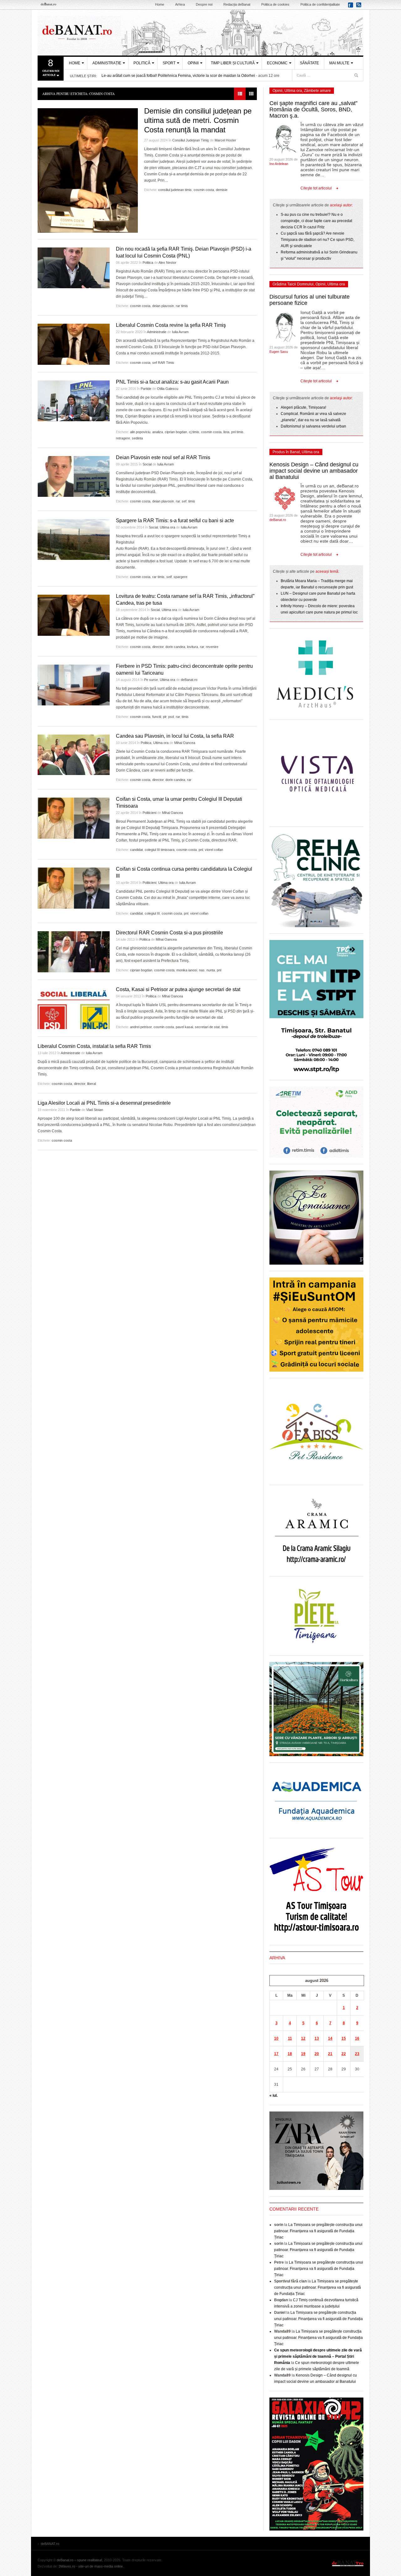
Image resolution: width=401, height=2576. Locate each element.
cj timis (194, 432)
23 (357, 2054)
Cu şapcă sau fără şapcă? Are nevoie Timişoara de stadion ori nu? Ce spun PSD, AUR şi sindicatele (318, 240)
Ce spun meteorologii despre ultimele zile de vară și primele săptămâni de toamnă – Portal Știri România (318, 2356)
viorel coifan (214, 850)
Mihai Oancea (185, 743)
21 (330, 2054)
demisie (222, 190)
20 (317, 2054)
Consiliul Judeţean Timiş (191, 140)
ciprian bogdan (176, 432)
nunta (211, 970)
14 (330, 2038)
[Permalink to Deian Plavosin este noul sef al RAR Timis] (74, 476)
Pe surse (151, 680)
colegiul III (152, 913)
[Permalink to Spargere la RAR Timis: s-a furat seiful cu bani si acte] (74, 539)
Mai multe (339, 63)
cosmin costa (204, 190)
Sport (169, 63)
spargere (180, 577)
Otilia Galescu (168, 389)
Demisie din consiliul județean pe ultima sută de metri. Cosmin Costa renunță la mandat (198, 120)
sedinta (137, 438)
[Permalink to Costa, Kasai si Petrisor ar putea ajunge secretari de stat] (74, 1009)
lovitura (193, 647)
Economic (277, 63)
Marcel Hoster (225, 140)
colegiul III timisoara (160, 850)
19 (303, 2054)
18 (290, 2054)
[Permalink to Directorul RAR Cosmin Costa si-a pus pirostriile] (74, 952)
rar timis (182, 306)
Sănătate (309, 63)
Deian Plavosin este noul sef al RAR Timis (163, 457)
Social (147, 464)
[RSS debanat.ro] (360, 7)
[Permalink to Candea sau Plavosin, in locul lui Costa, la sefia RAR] (74, 755)
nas (202, 970)
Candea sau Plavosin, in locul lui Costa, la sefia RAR (175, 736)
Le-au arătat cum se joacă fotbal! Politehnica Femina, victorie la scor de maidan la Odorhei (178, 76)
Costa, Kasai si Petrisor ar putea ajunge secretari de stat (178, 989)
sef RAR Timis (163, 363)
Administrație (107, 63)
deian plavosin (163, 306)
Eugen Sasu (279, 352)
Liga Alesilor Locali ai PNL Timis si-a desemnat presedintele (104, 1103)
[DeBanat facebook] (352, 7)
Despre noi (204, 4)
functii (157, 717)
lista (226, 432)
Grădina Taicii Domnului (293, 284)
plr (165, 717)
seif (169, 577)
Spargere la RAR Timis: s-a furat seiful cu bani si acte (175, 521)
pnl (201, 850)
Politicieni (149, 813)
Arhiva (180, 4)
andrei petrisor (141, 1027)
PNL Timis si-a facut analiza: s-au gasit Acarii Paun (172, 382)
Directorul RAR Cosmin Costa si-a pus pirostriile (169, 933)
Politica (148, 263)
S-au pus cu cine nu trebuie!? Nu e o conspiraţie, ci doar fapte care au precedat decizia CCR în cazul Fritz (316, 221)
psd (171, 717)
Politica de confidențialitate (320, 4)
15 (344, 2038)
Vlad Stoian (95, 1110)
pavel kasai (184, 1027)
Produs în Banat (286, 452)
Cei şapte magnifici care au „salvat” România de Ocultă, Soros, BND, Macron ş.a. (313, 109)
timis (192, 501)
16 (357, 2038)
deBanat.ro (189, 680)
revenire (212, 647)
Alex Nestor (167, 263)
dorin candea (175, 647)
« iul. (273, 2095)
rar (178, 501)
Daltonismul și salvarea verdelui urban (313, 426)
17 (276, 2054)
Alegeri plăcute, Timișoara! (303, 407)
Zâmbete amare (317, 91)
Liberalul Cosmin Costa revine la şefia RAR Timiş (171, 325)
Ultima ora (167, 527)
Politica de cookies (275, 4)
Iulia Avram (180, 332)
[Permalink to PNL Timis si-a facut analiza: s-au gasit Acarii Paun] (74, 401)
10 (276, 2038)
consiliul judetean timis (175, 190)
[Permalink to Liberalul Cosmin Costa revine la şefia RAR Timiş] (74, 344)
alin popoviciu (140, 432)
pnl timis (237, 432)
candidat (136, 850)
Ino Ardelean (279, 164)
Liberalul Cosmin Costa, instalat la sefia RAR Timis (94, 1046)
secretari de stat (207, 1027)
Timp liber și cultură (233, 63)
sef (184, 501)
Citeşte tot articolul (316, 188)
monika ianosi (187, 970)
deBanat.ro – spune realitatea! (79, 2560)
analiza (158, 432)
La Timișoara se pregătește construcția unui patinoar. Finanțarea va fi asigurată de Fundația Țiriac (318, 2231)
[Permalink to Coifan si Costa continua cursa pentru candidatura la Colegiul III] (74, 888)
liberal (91, 1084)
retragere (123, 438)
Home (160, 4)
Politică (142, 63)
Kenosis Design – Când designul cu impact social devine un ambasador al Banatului (314, 471)
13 (317, 2038)
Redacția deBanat (237, 4)
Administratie (157, 332)
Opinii (193, 63)
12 (303, 2038)
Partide (146, 389)
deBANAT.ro (200, 33)
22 (344, 2054)
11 (290, 2038)
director (158, 647)
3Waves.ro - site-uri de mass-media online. (91, 2566)
